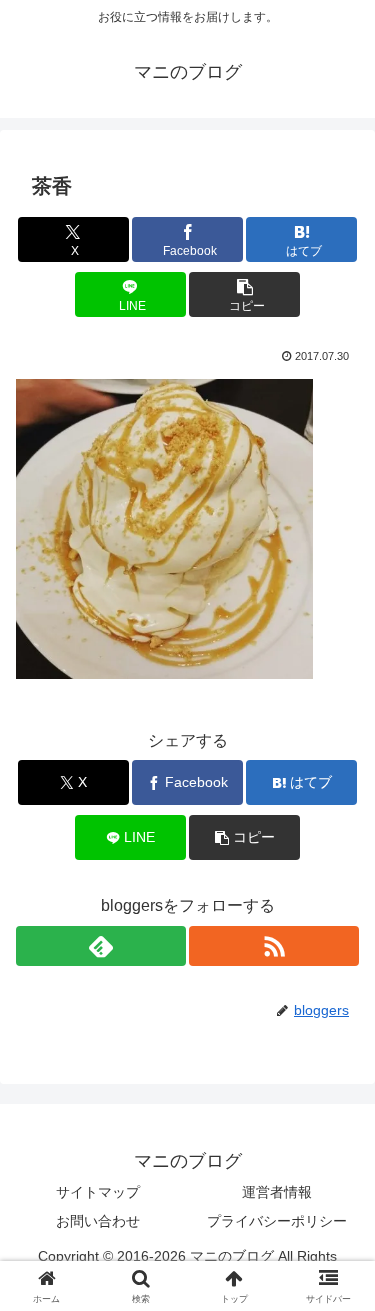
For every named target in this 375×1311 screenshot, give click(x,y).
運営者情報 (277, 1192)
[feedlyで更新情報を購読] (101, 946)
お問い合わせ (98, 1221)
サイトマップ (98, 1192)
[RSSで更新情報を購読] (274, 946)
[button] (244, 294)
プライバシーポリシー (277, 1221)
